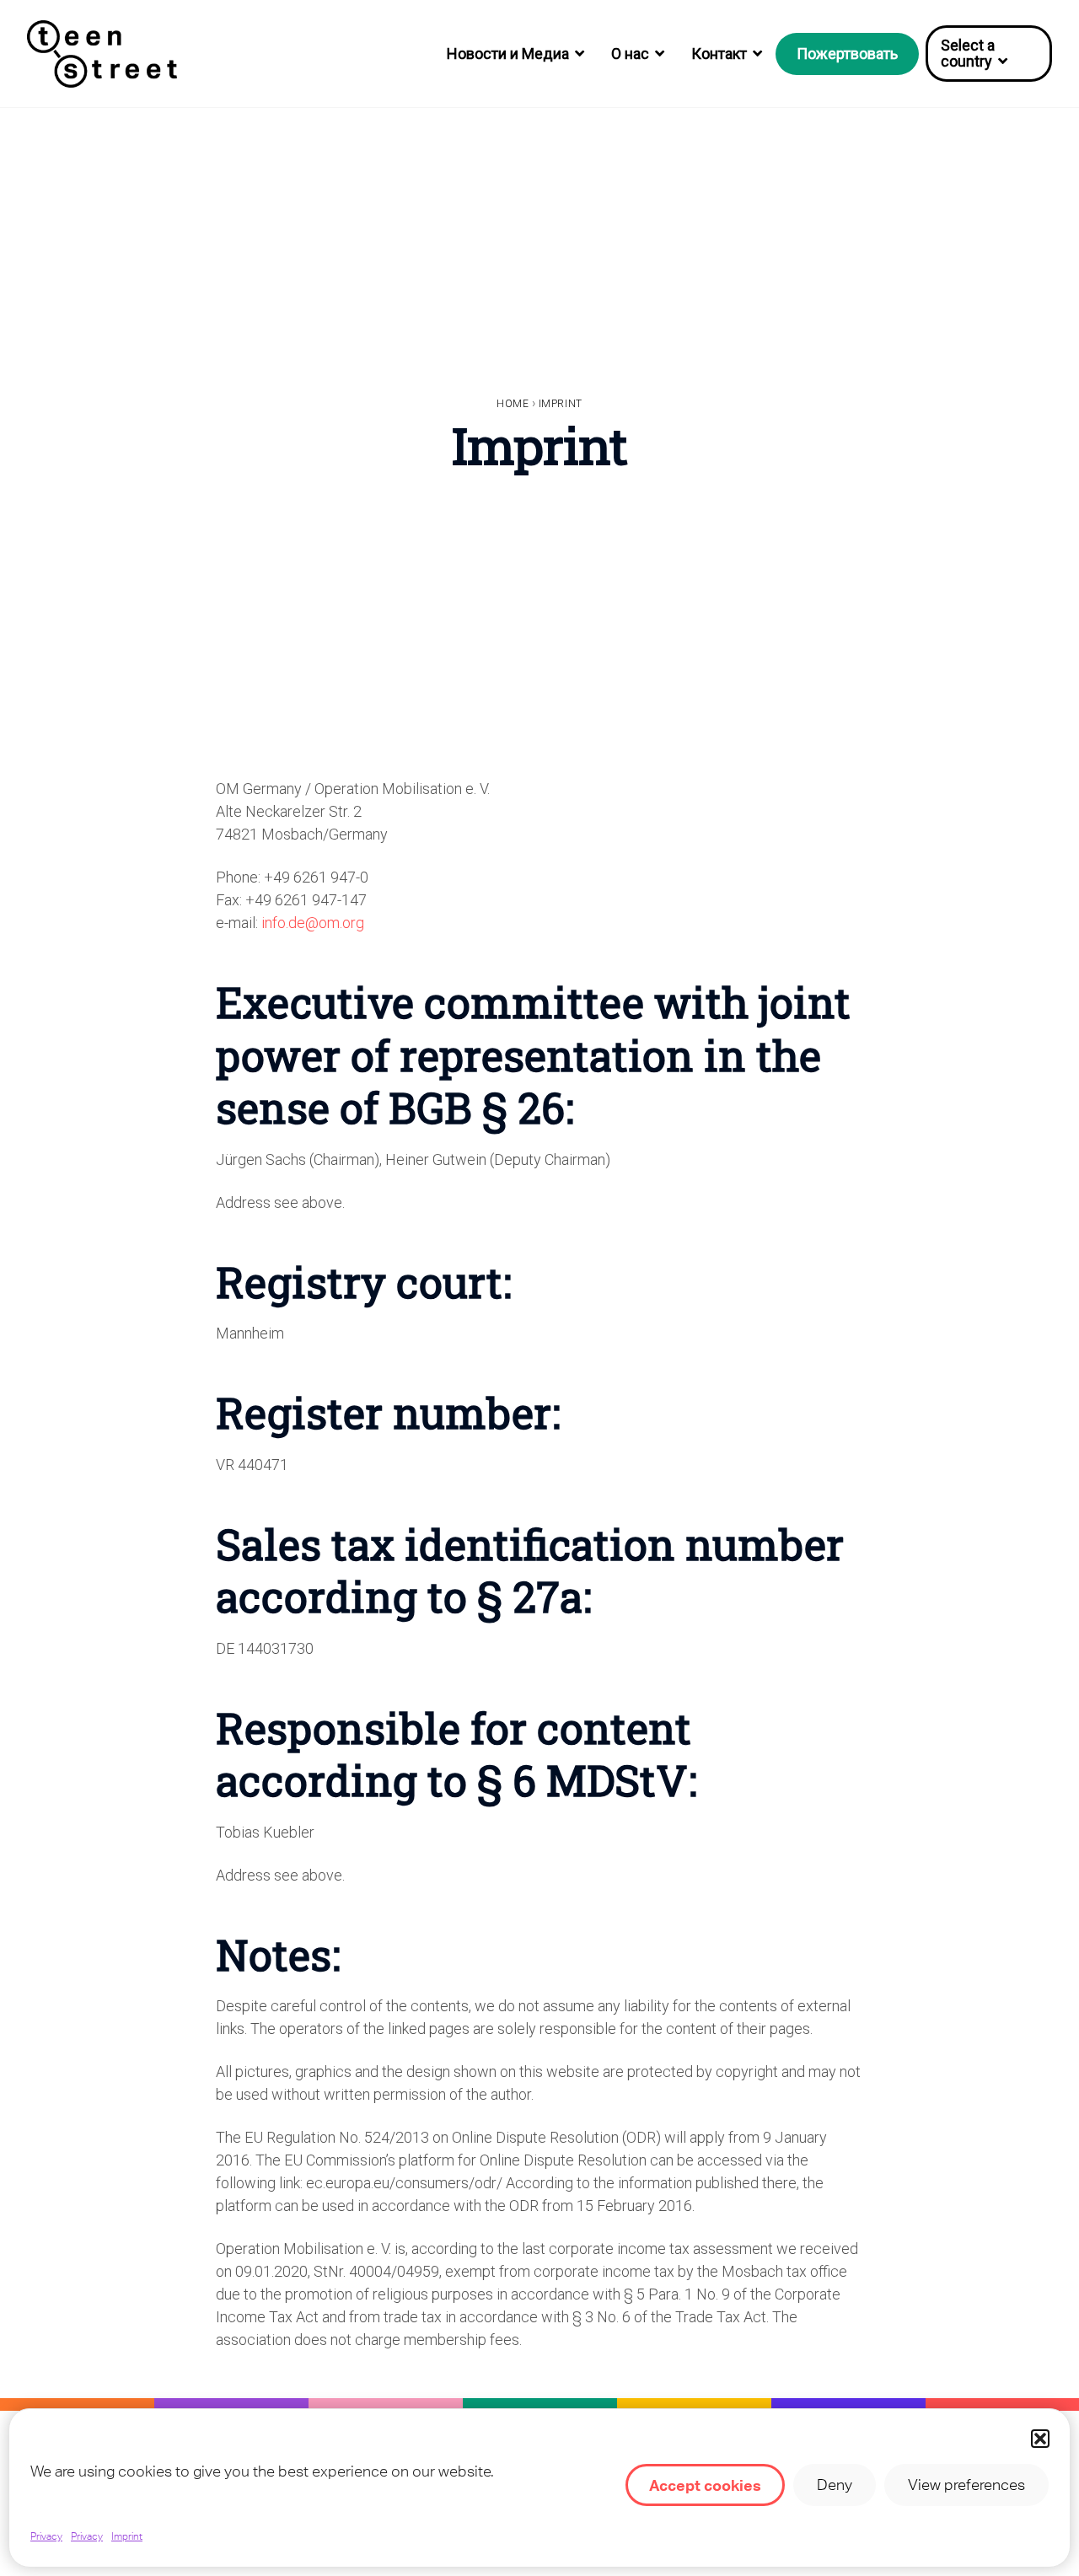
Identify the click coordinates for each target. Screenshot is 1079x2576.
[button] (1040, 2439)
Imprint (127, 2536)
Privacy (46, 2536)
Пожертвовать (847, 54)
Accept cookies (705, 2485)
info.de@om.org (313, 923)
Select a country (968, 53)
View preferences (966, 2485)
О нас (630, 54)
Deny (835, 2485)
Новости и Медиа (508, 54)
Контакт (719, 54)
